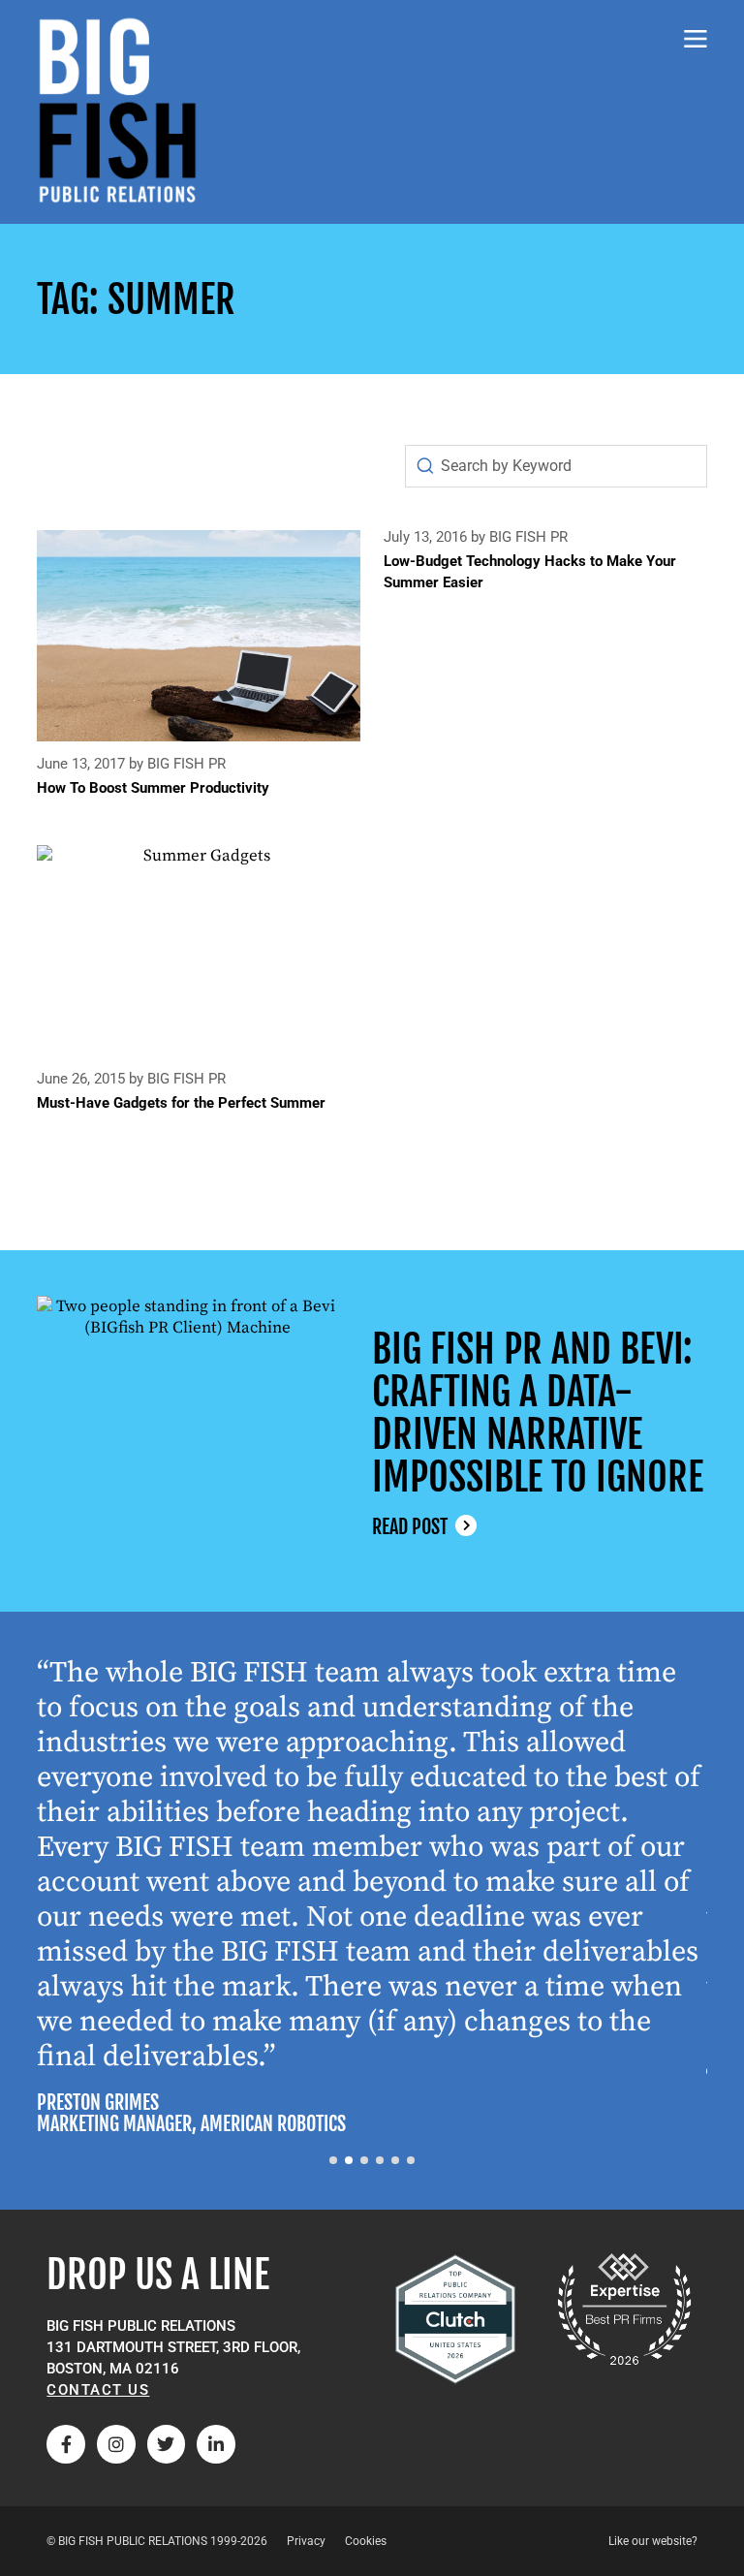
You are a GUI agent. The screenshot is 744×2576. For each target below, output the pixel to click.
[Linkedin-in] (216, 2444)
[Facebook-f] (66, 2444)
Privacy (306, 2541)
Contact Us (98, 2390)
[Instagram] (116, 2444)
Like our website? (653, 2541)
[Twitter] (167, 2444)
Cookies (366, 2541)
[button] (333, 2160)
